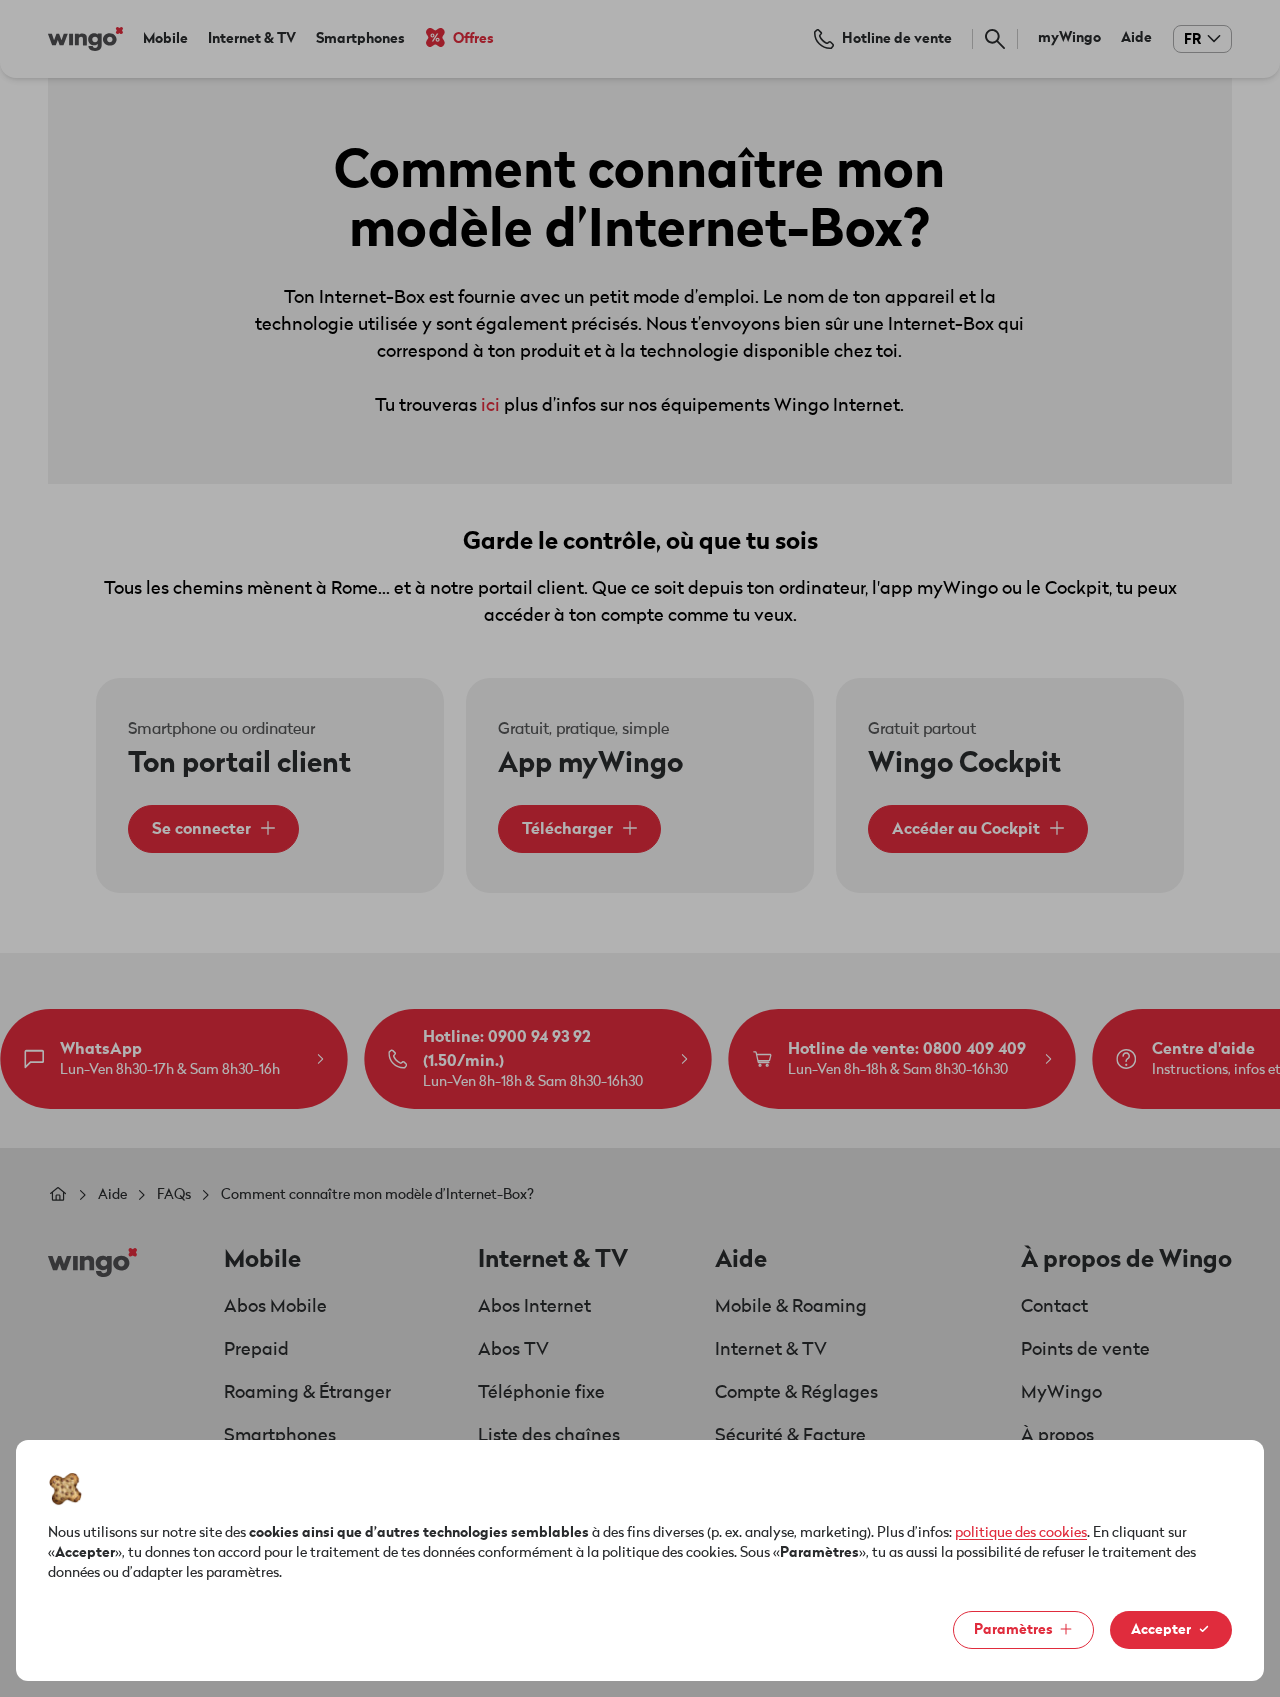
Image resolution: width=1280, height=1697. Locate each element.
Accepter (1161, 1629)
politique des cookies (1021, 1533)
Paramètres (1013, 1629)
